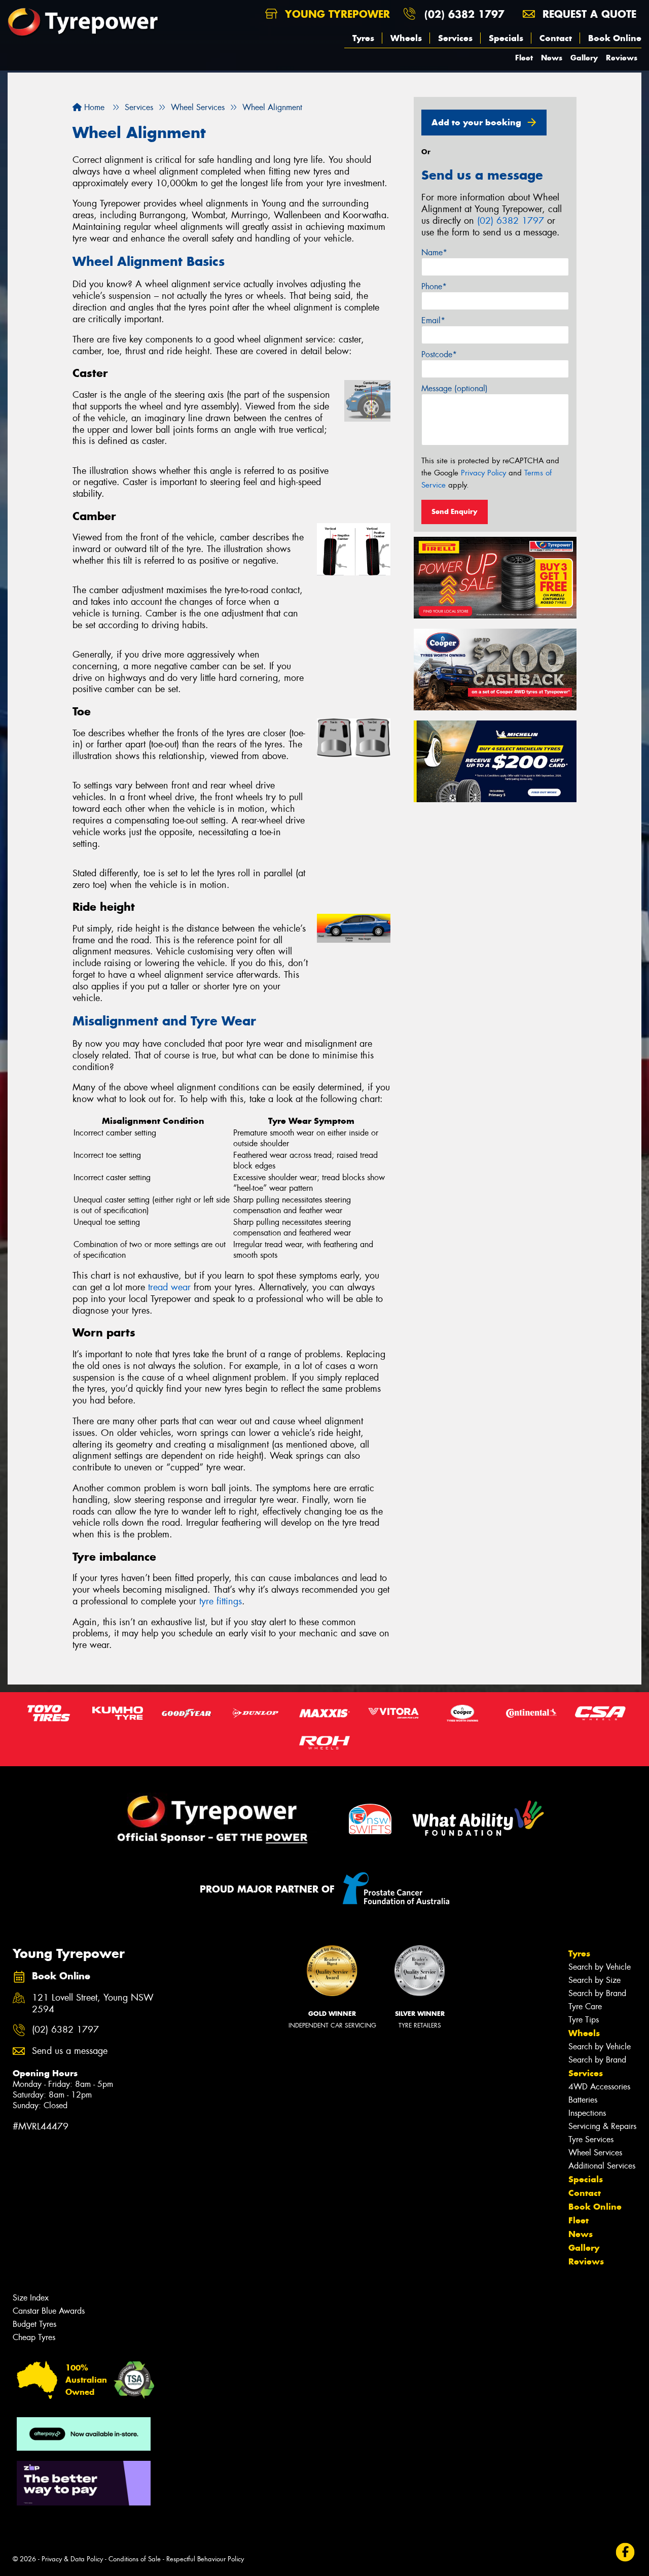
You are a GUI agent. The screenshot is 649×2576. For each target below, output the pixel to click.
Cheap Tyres (34, 2337)
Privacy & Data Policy (72, 2559)
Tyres (363, 38)
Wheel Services (595, 2153)
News (552, 58)
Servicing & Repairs (602, 2126)
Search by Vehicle (600, 1967)
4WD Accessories (599, 2087)
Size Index (31, 2298)
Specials (506, 38)
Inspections (587, 2113)
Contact (556, 38)
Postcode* (439, 354)
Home (93, 107)
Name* (434, 252)
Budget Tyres (34, 2324)
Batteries (583, 2100)
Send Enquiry (455, 511)
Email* (433, 320)
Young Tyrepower (336, 14)
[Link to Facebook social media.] (625, 2552)
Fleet (524, 58)
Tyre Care (585, 2006)
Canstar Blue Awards (49, 2311)
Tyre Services (591, 2139)
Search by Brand (597, 1993)
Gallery (584, 58)
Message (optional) (455, 388)
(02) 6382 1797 (464, 14)
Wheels (406, 38)
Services (455, 38)
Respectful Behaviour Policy (205, 2559)
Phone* (434, 286)
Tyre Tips (584, 2020)
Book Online (615, 38)
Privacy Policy (483, 473)
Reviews (622, 58)
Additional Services (602, 2166)
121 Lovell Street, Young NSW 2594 (93, 2004)
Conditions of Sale (135, 2559)
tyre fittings (221, 1601)
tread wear (169, 1287)
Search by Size (594, 1980)
